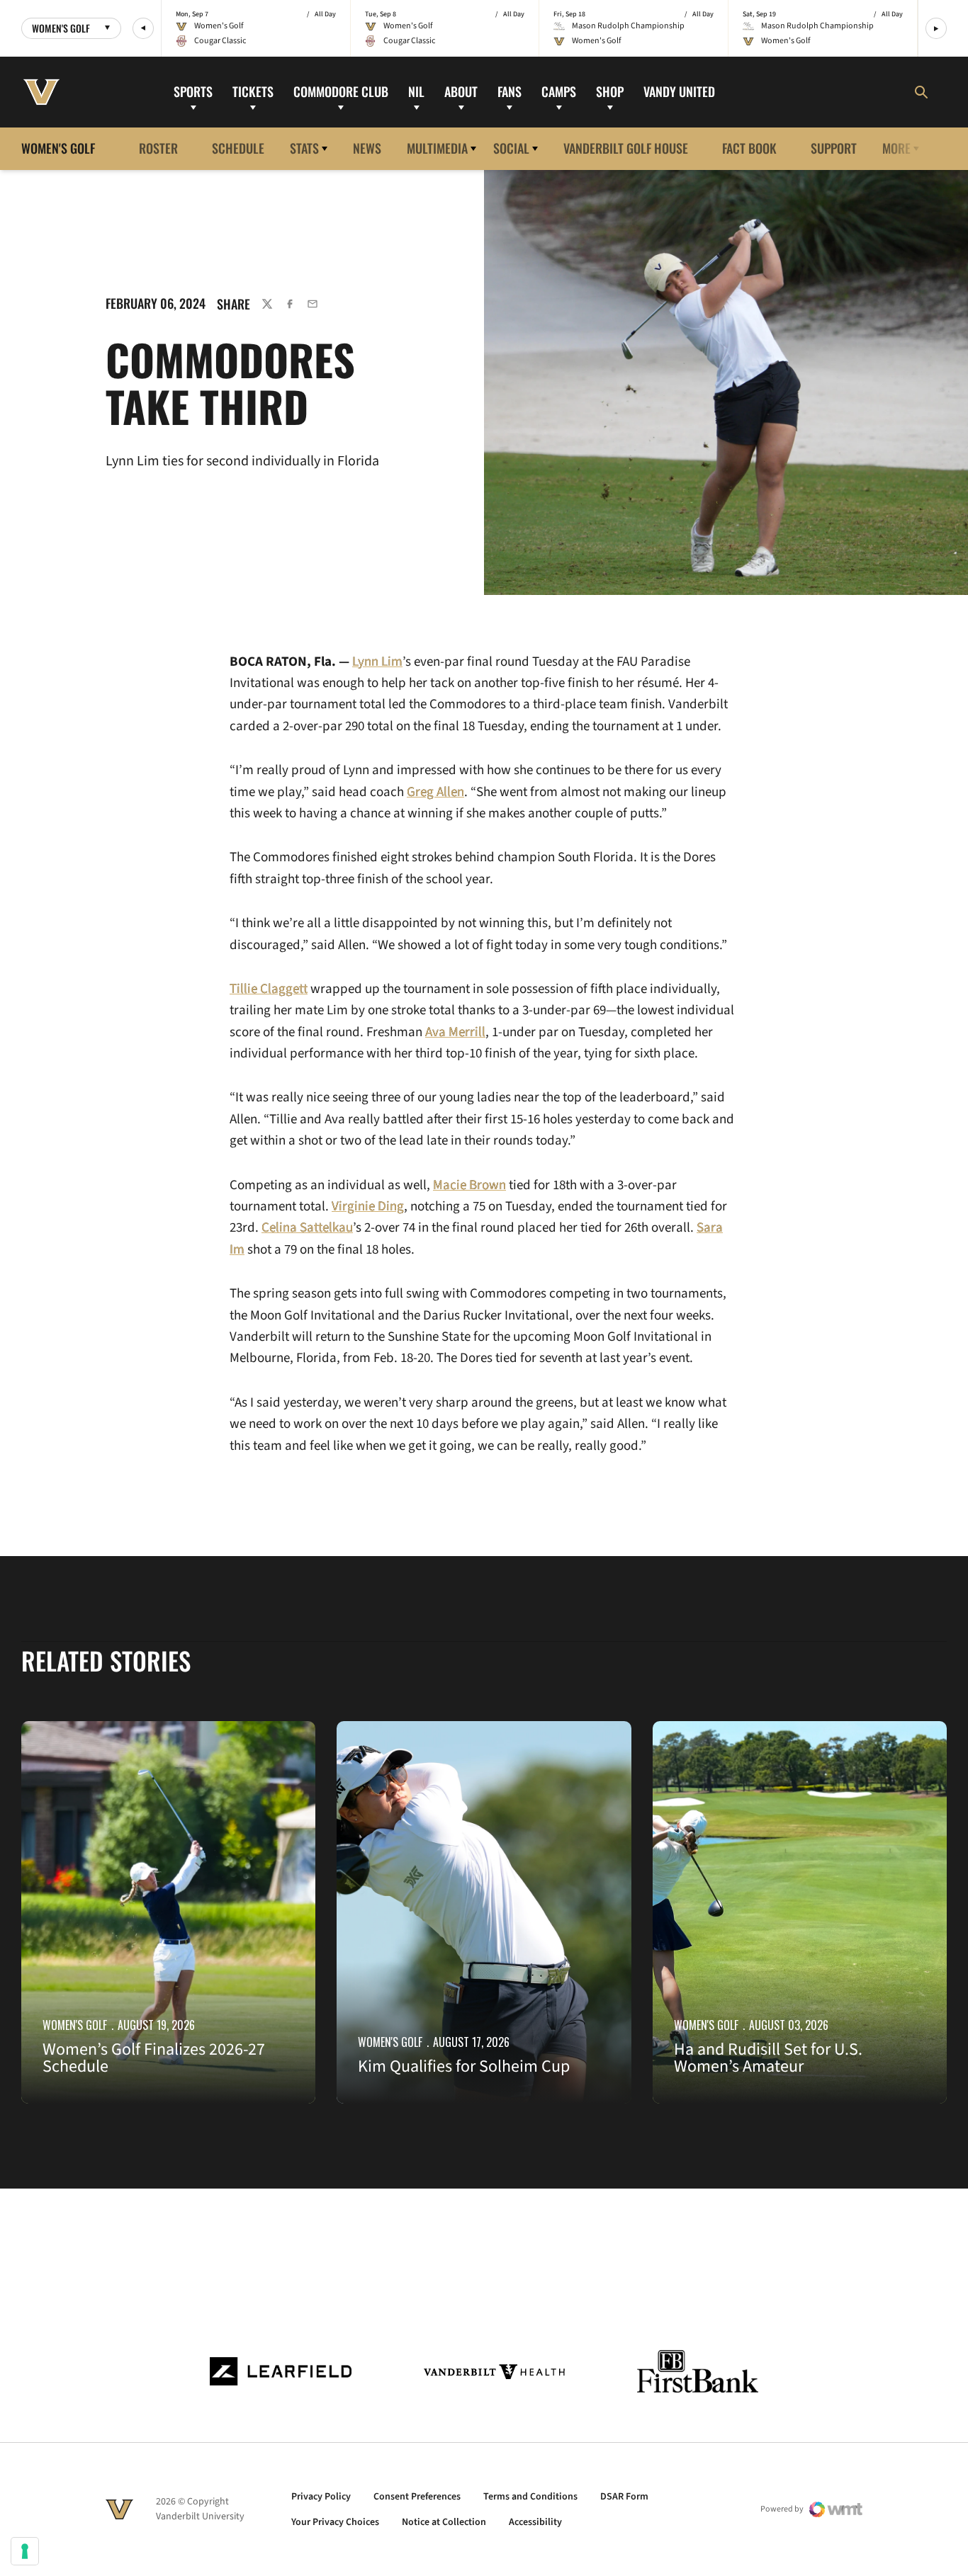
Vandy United (679, 91)
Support (834, 148)
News (367, 148)
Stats (304, 148)
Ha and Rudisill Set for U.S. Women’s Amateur (768, 2058)
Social (511, 148)
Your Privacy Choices (335, 2522)
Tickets (253, 91)
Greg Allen (435, 792)
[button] (143, 28)
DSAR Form (624, 2497)
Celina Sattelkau (307, 1228)
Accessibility (535, 2522)
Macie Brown (469, 1185)
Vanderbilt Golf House (626, 148)
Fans (510, 91)
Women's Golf (75, 2025)
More (896, 148)
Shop (610, 91)
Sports (193, 91)
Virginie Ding (368, 1207)
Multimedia (437, 148)
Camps (559, 91)
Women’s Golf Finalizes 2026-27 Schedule (154, 2058)
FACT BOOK (749, 148)
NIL (416, 91)
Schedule (238, 148)
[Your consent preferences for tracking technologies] (25, 2551)
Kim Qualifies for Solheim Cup (464, 2066)
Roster (158, 148)
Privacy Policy (321, 2497)
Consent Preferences (417, 2497)
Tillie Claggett (269, 989)
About (461, 91)
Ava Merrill (455, 1032)
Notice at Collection (444, 2522)
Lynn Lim (377, 662)
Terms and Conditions (530, 2497)
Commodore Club (341, 91)
